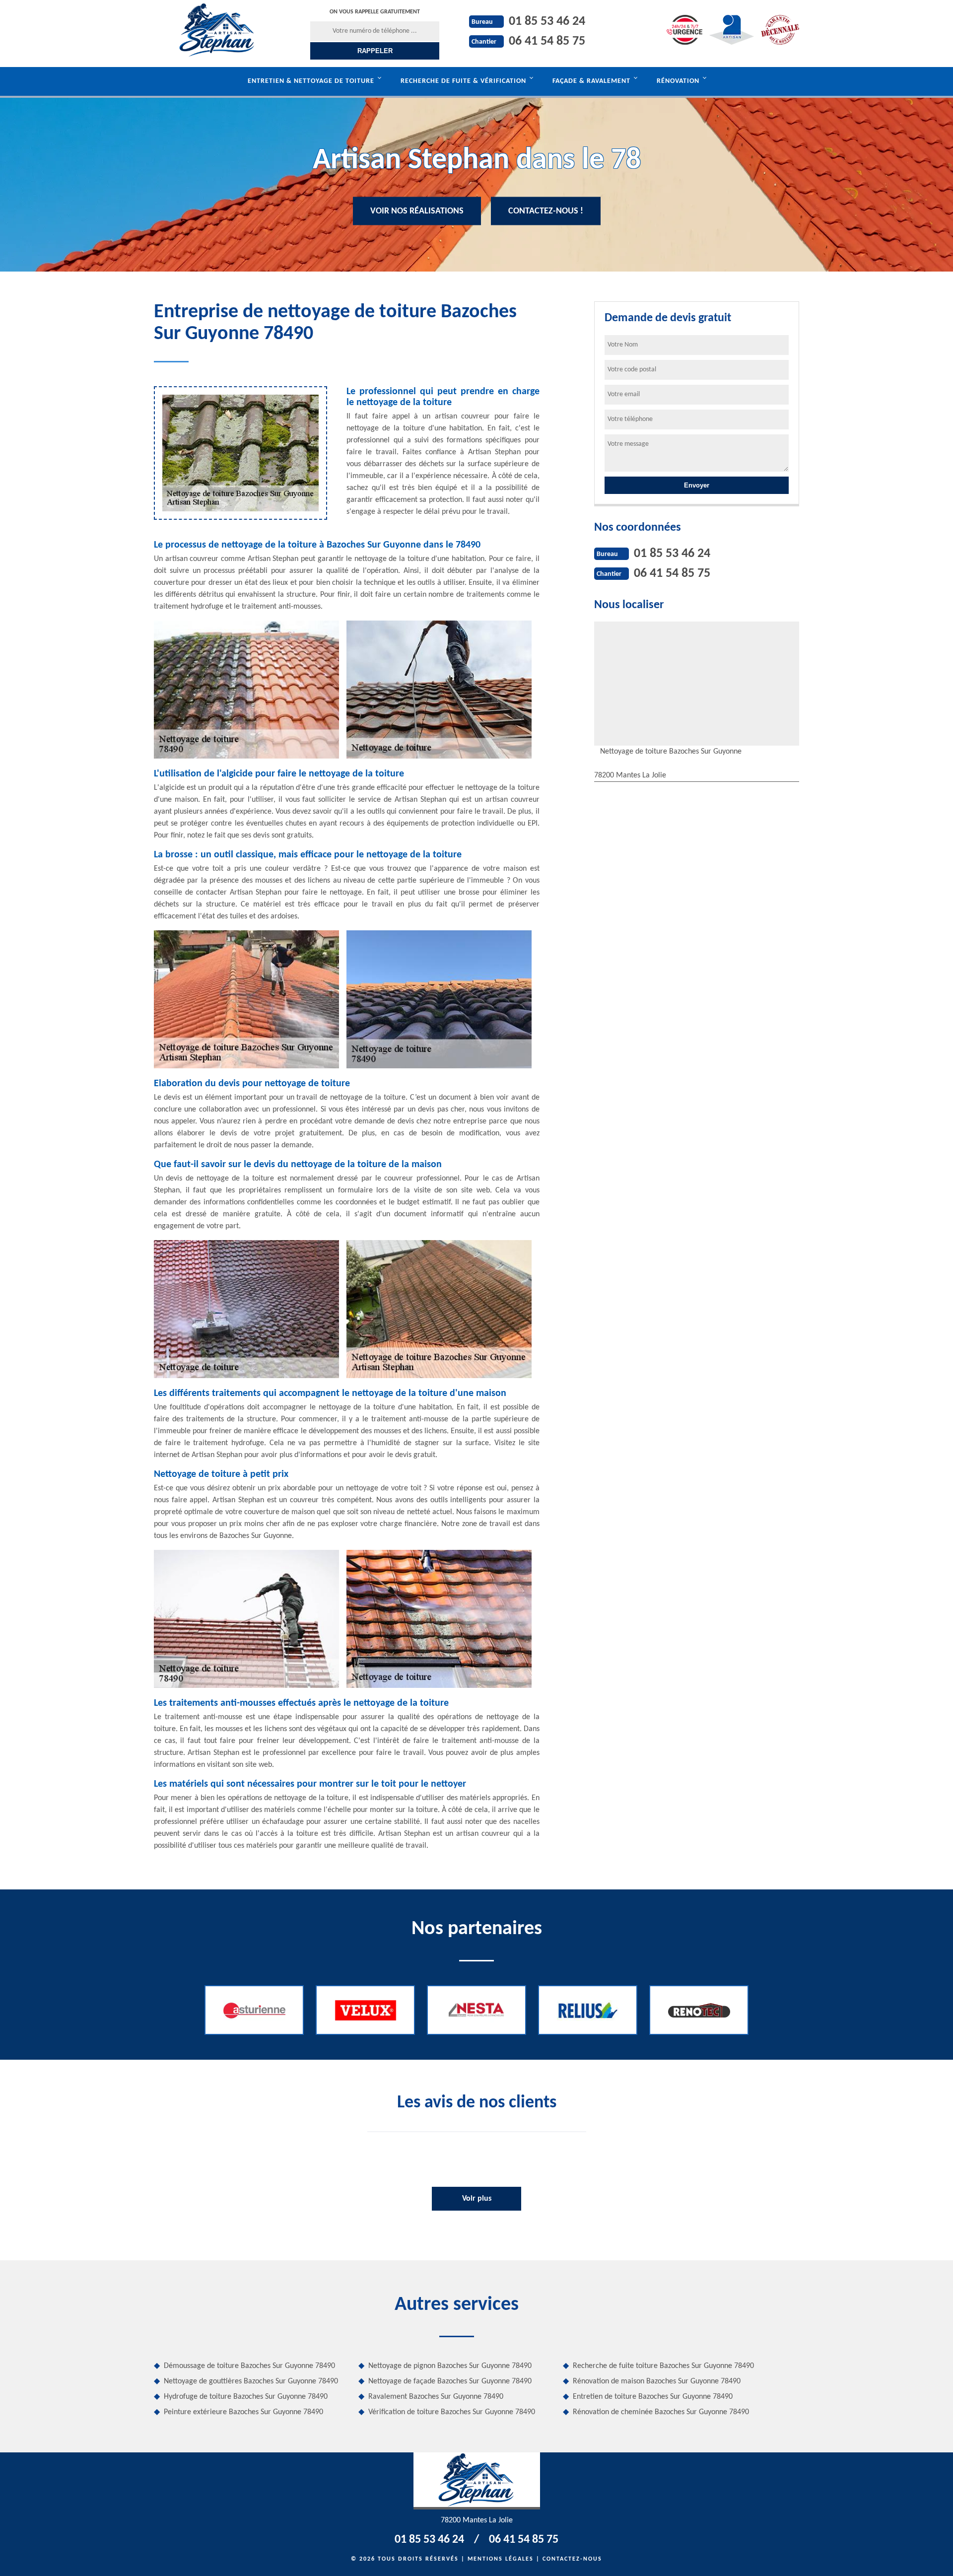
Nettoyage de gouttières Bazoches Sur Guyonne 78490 (251, 2381)
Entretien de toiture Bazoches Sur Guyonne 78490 (653, 2397)
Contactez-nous (572, 2559)
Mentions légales (501, 2559)
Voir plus (477, 2199)
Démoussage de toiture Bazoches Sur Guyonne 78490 (249, 2366)
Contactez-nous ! (546, 211)
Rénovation (678, 81)
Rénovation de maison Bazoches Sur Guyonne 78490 (657, 2381)
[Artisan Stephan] (217, 30)
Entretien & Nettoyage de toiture (311, 81)
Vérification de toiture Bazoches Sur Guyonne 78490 (452, 2412)
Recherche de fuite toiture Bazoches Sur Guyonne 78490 (663, 2366)
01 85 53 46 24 (547, 22)
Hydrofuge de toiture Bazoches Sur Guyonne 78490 (246, 2397)
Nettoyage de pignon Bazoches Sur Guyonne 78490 (450, 2366)
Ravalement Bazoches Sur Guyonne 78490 (436, 2397)
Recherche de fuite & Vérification (463, 81)
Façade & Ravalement (591, 81)
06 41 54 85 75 (547, 41)
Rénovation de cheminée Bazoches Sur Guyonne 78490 (661, 2412)
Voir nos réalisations (417, 211)
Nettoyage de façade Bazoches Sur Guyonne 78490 (450, 2381)
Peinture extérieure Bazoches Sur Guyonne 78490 (243, 2412)
